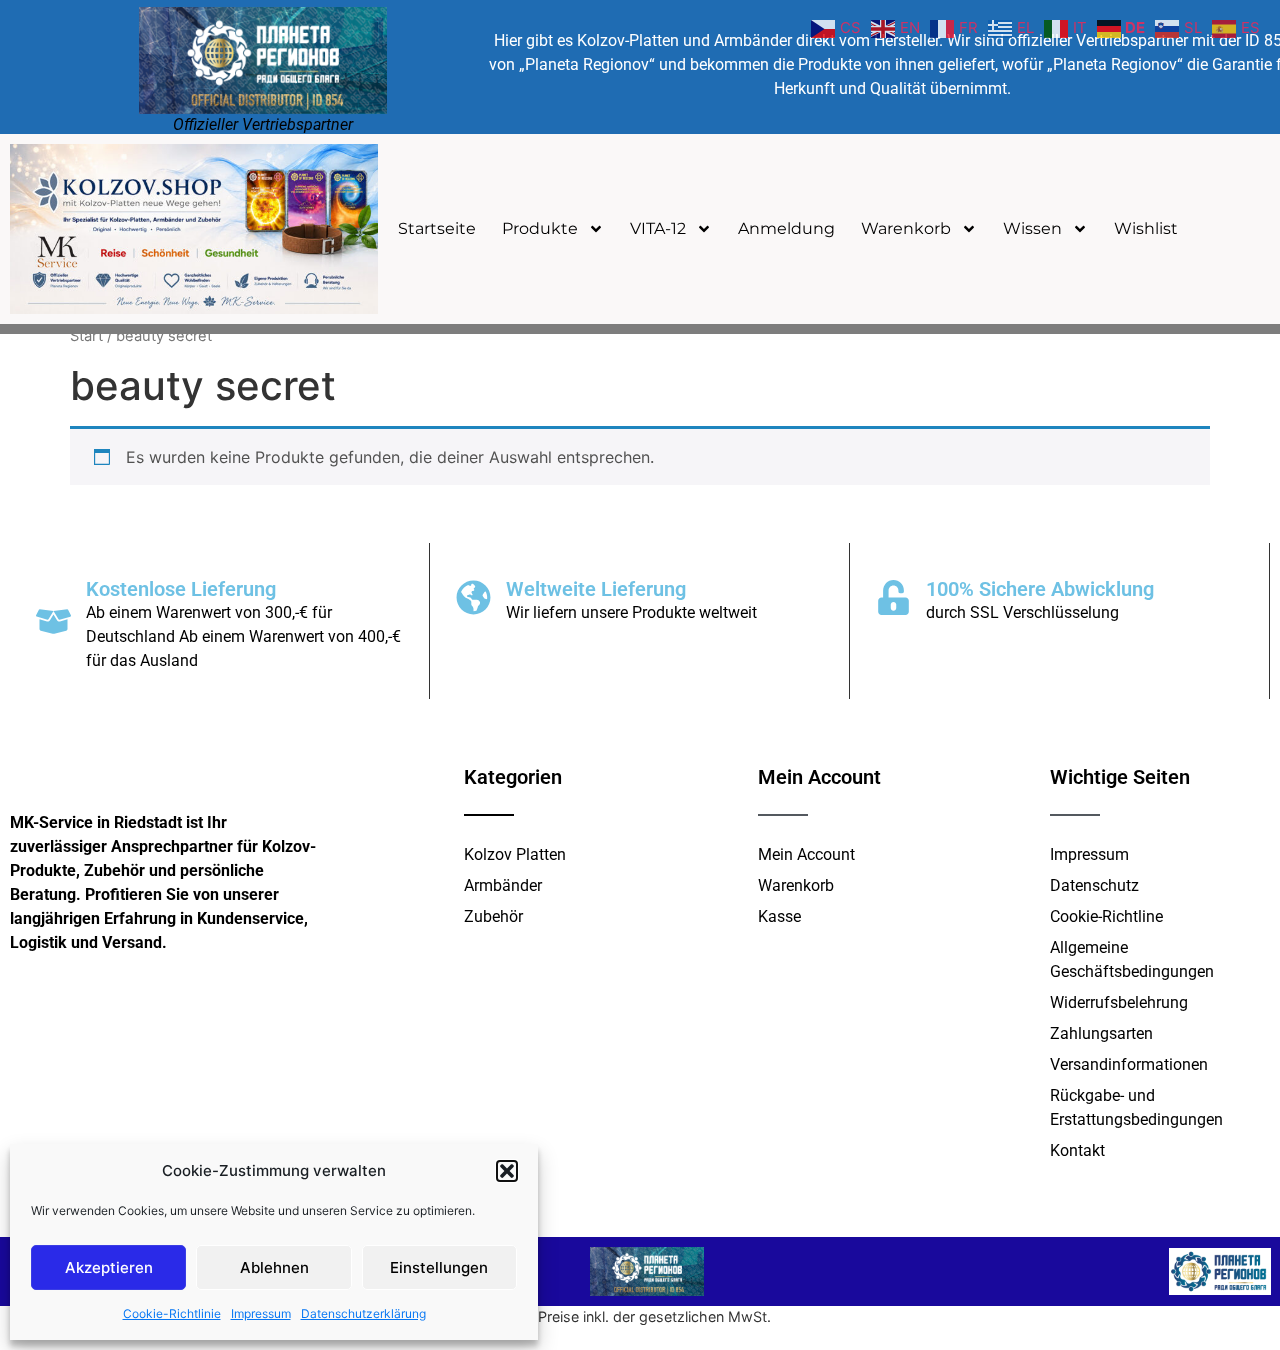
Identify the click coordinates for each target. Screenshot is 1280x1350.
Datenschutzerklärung (363, 1313)
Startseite (437, 228)
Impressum (261, 1313)
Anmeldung (786, 228)
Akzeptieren (109, 1267)
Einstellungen (439, 1267)
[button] (507, 1171)
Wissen (1032, 228)
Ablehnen (274, 1267)
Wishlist (1146, 228)
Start (86, 336)
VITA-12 (658, 228)
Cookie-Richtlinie (172, 1313)
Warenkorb (906, 228)
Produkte (540, 228)
